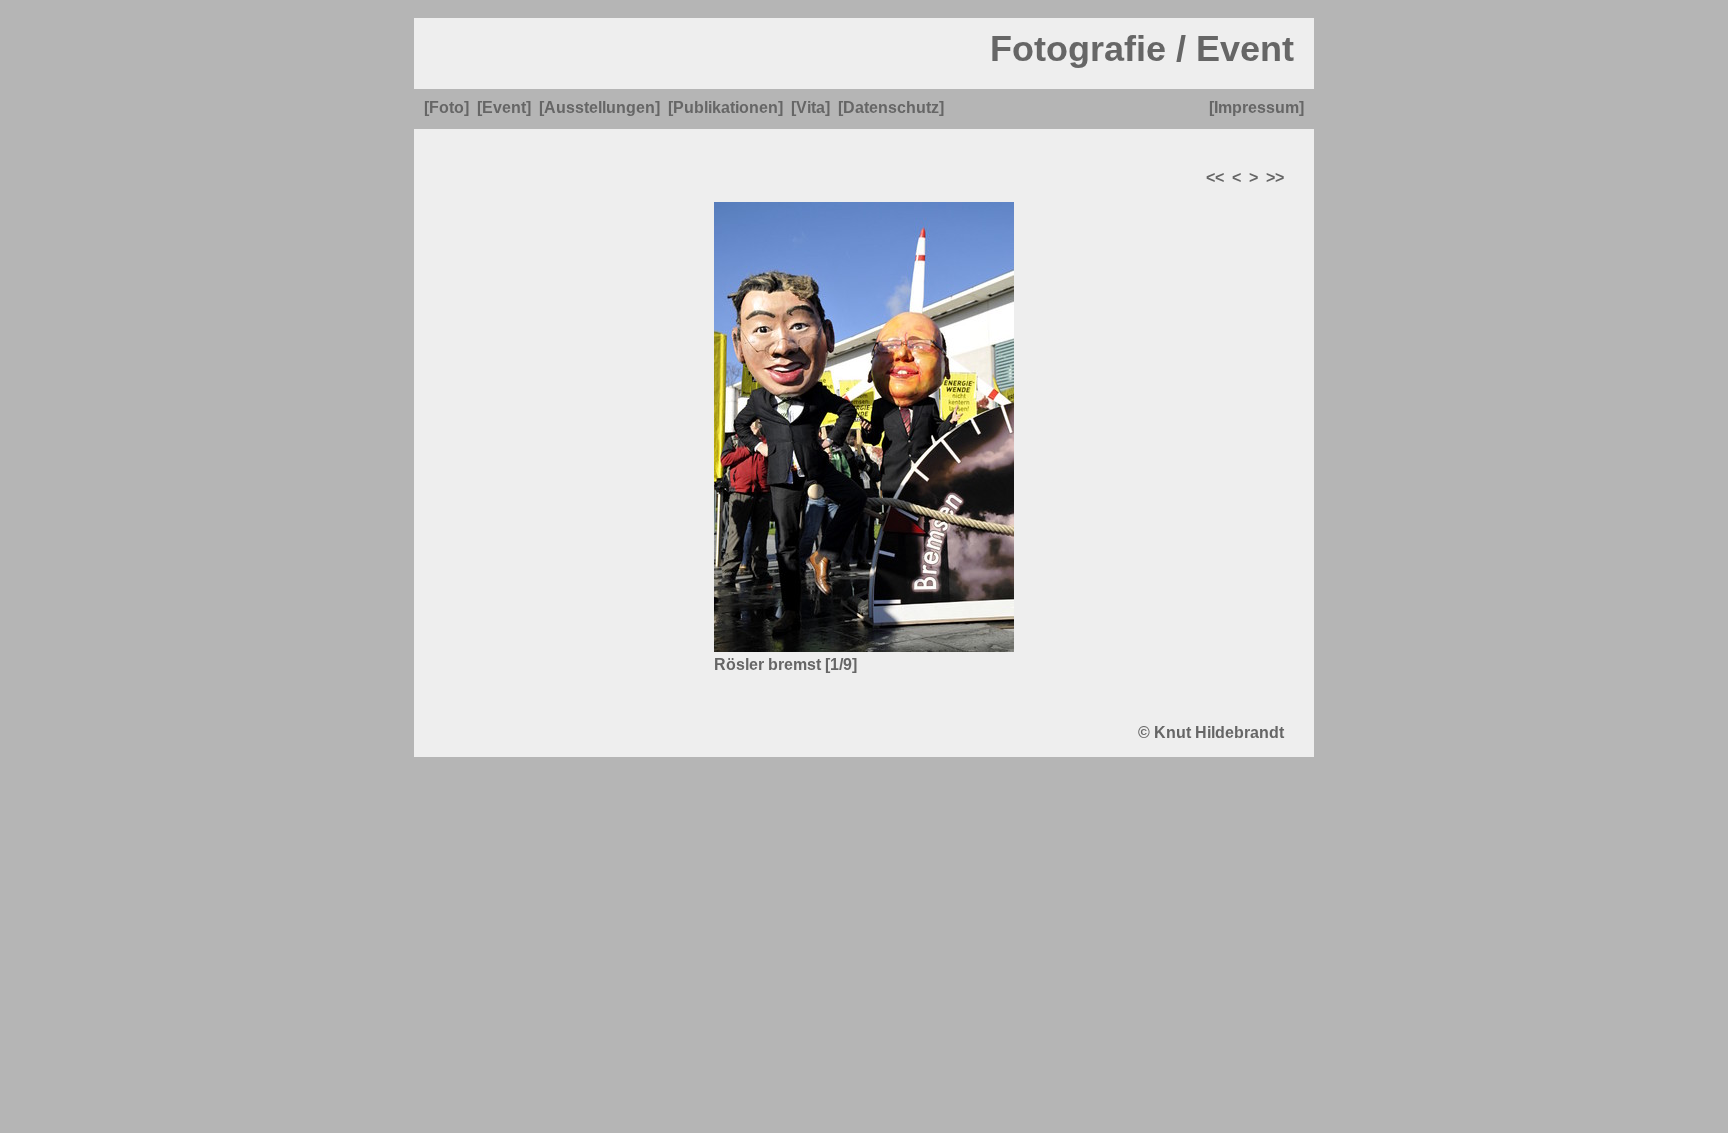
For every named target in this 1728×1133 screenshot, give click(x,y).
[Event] (504, 107)
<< (1215, 177)
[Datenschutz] (891, 107)
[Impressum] (1256, 107)
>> (1275, 177)
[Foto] (446, 107)
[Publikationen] (725, 107)
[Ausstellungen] (599, 107)
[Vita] (810, 107)
